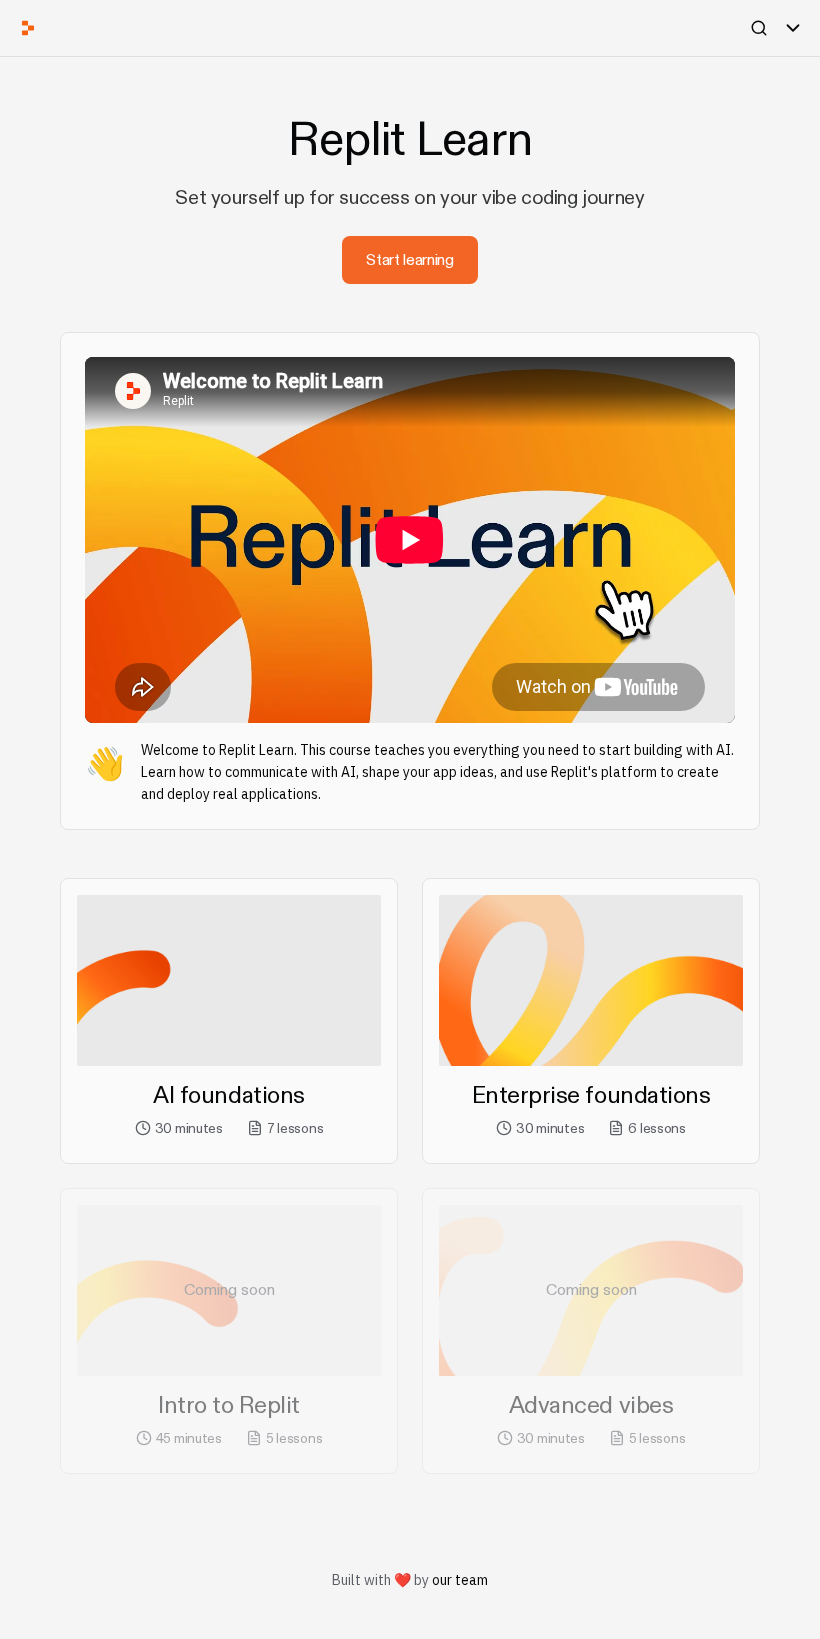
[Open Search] (759, 28)
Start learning (410, 260)
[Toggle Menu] (793, 28)
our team (460, 1580)
